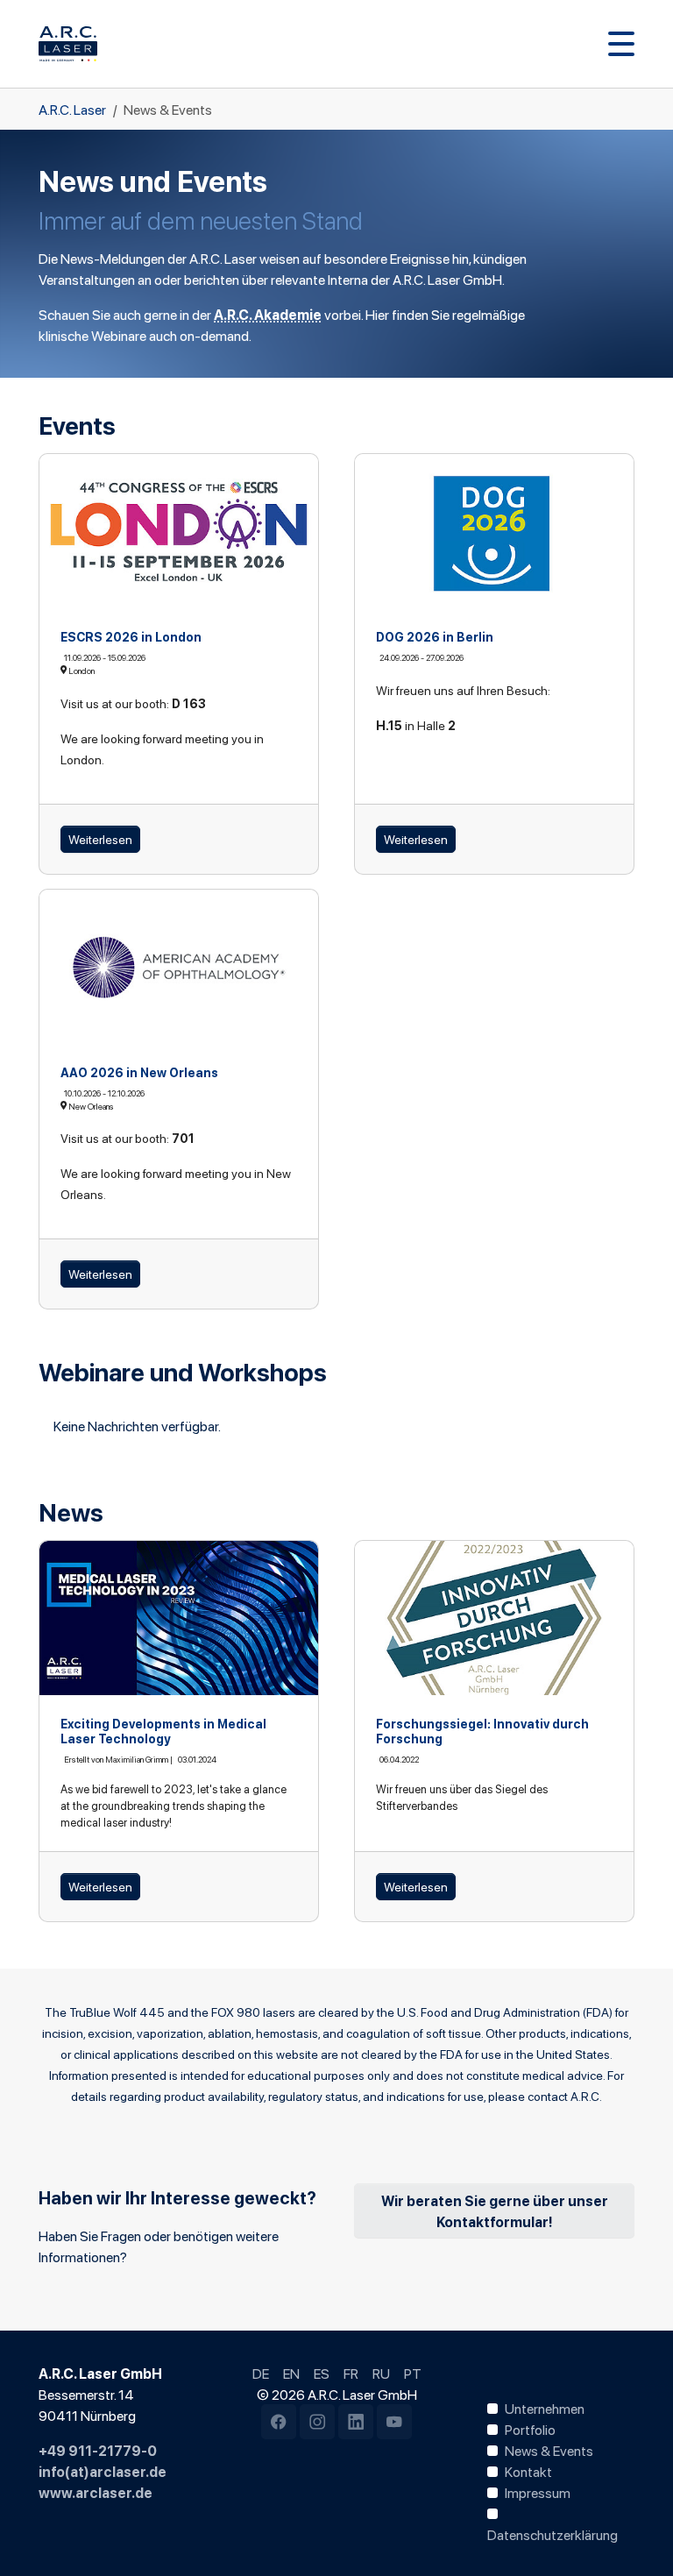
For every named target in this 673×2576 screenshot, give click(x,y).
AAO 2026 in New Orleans (139, 1072)
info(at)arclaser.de (103, 2471)
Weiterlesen (100, 839)
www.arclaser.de (96, 2492)
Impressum (538, 2492)
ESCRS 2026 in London (131, 636)
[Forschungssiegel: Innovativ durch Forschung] (494, 1618)
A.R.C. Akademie (268, 314)
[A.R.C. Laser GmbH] (68, 44)
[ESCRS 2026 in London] (179, 532)
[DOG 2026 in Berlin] (494, 532)
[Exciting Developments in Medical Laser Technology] (179, 1618)
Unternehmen (545, 2408)
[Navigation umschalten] (621, 44)
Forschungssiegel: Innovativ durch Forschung (482, 1731)
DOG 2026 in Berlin (435, 636)
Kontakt (528, 2471)
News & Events (549, 2450)
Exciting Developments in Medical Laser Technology (163, 1731)
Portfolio (530, 2429)
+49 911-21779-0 (98, 2450)
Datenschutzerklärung (553, 2534)
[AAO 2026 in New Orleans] (179, 967)
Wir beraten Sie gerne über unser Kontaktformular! (495, 2211)
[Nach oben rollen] (634, 2537)
